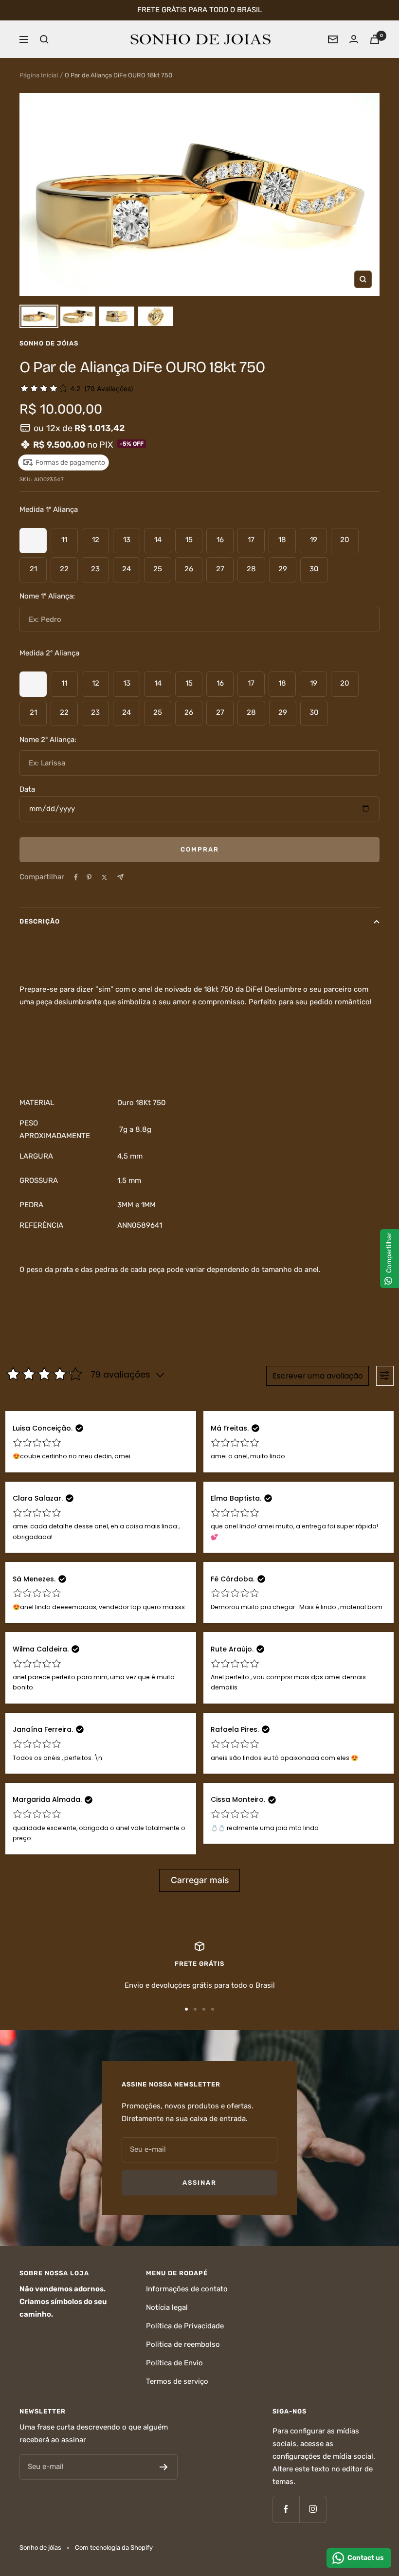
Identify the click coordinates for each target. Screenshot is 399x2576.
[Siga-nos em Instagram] (313, 2509)
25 (158, 569)
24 (127, 569)
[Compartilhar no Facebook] (76, 877)
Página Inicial (39, 75)
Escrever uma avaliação (318, 1376)
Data (27, 789)
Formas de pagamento (70, 463)
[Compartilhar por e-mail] (120, 877)
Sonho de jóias (49, 343)
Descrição (40, 921)
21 (33, 569)
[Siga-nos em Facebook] (286, 2509)
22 (64, 569)
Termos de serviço (177, 2381)
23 (95, 569)
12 (96, 540)
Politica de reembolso (183, 2344)
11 (64, 540)
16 (220, 540)
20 (345, 540)
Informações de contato (187, 2289)
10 (33, 540)
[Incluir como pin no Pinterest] (89, 877)
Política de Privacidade (185, 2326)
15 (189, 540)
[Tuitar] (104, 877)
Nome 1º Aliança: (47, 596)
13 (127, 540)
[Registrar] (164, 2467)
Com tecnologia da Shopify (114, 2548)
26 (189, 569)
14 (158, 540)
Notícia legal (167, 2307)
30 (314, 569)
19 (314, 540)
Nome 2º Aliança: (48, 740)
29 (283, 569)
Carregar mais (200, 1880)
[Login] (354, 39)
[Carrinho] (375, 39)
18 (282, 540)
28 (251, 569)
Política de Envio (174, 2363)
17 (251, 540)
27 (220, 569)
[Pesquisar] (44, 39)
